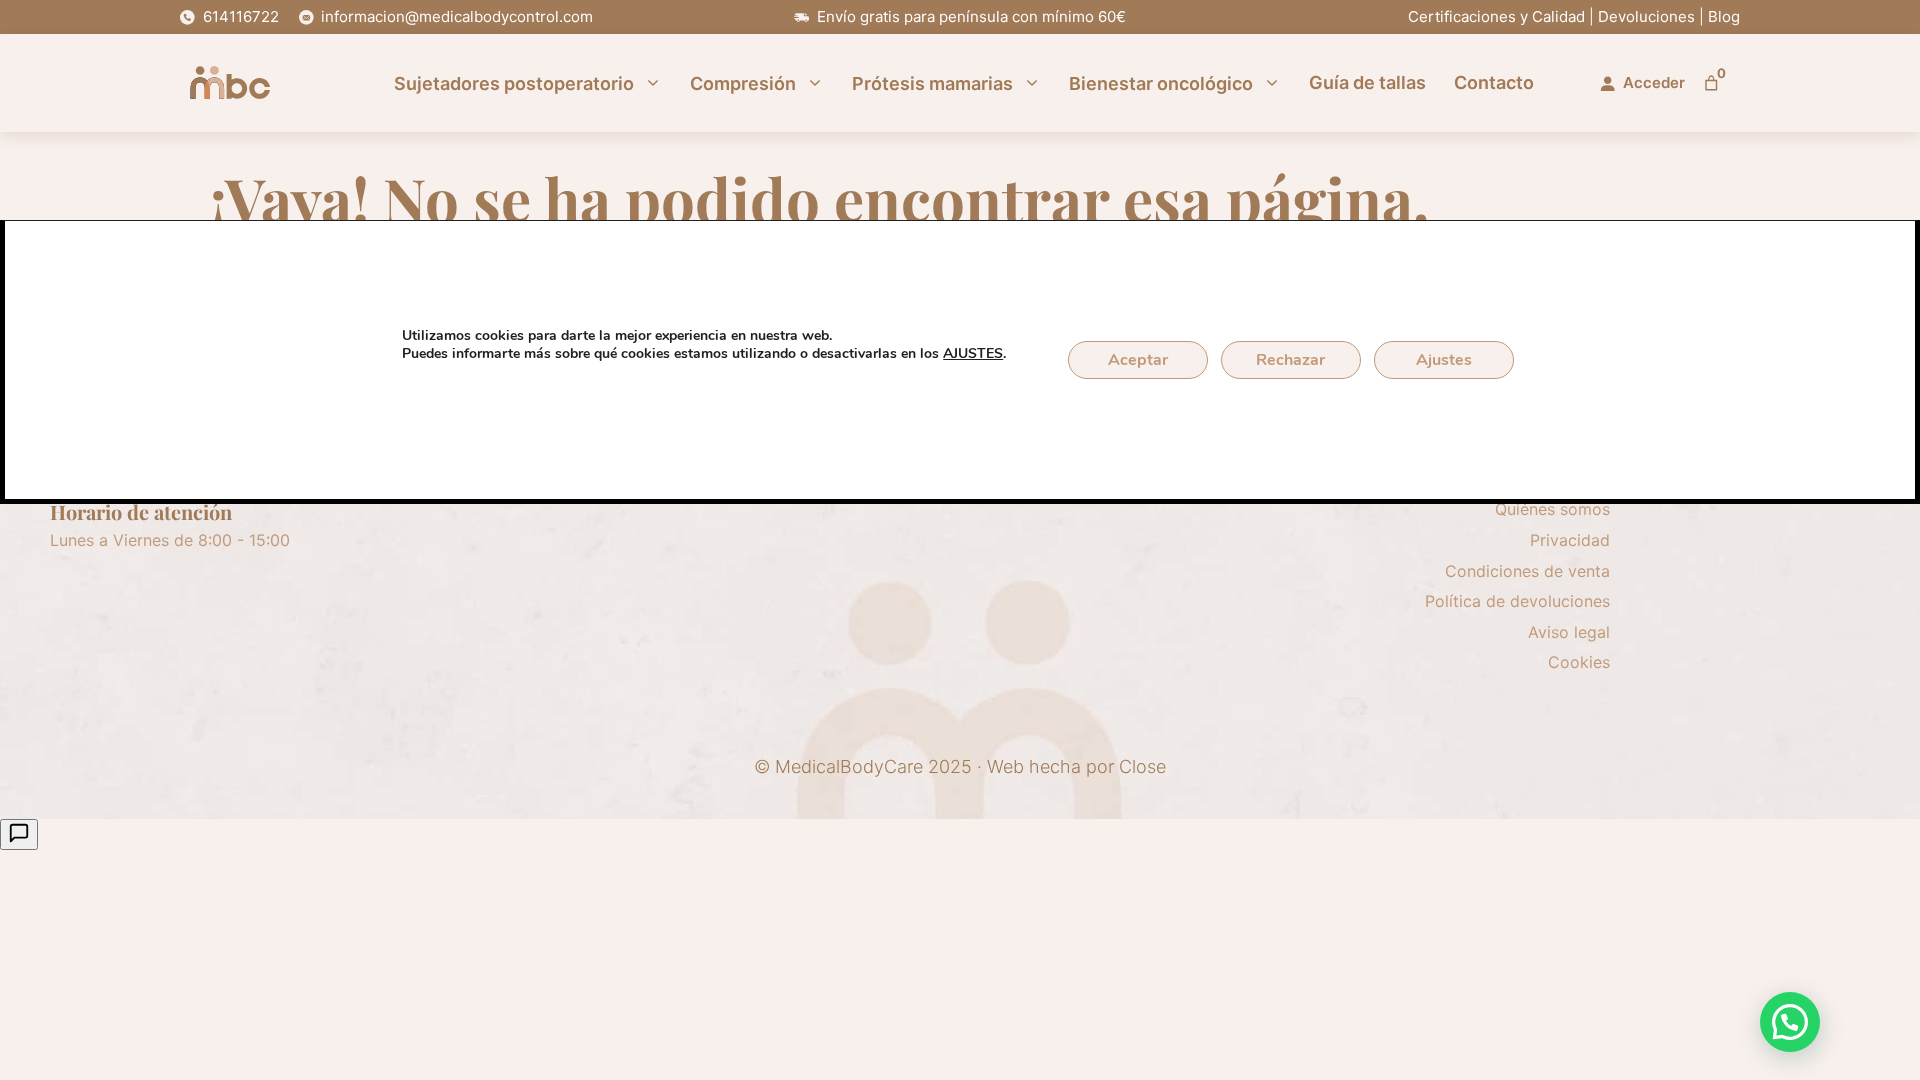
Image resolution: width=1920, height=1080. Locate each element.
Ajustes (1444, 360)
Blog (1724, 16)
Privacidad (1570, 540)
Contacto (1494, 83)
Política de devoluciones (1517, 601)
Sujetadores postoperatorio (514, 83)
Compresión (743, 83)
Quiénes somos (1552, 509)
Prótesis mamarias (932, 83)
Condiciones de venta (1527, 571)
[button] (1790, 1022)
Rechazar (1290, 360)
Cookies (1579, 662)
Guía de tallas (1367, 83)
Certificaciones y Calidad (1496, 16)
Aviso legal (1569, 632)
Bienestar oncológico (1161, 83)
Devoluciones (1646, 16)
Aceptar (1138, 360)
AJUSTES (973, 354)
